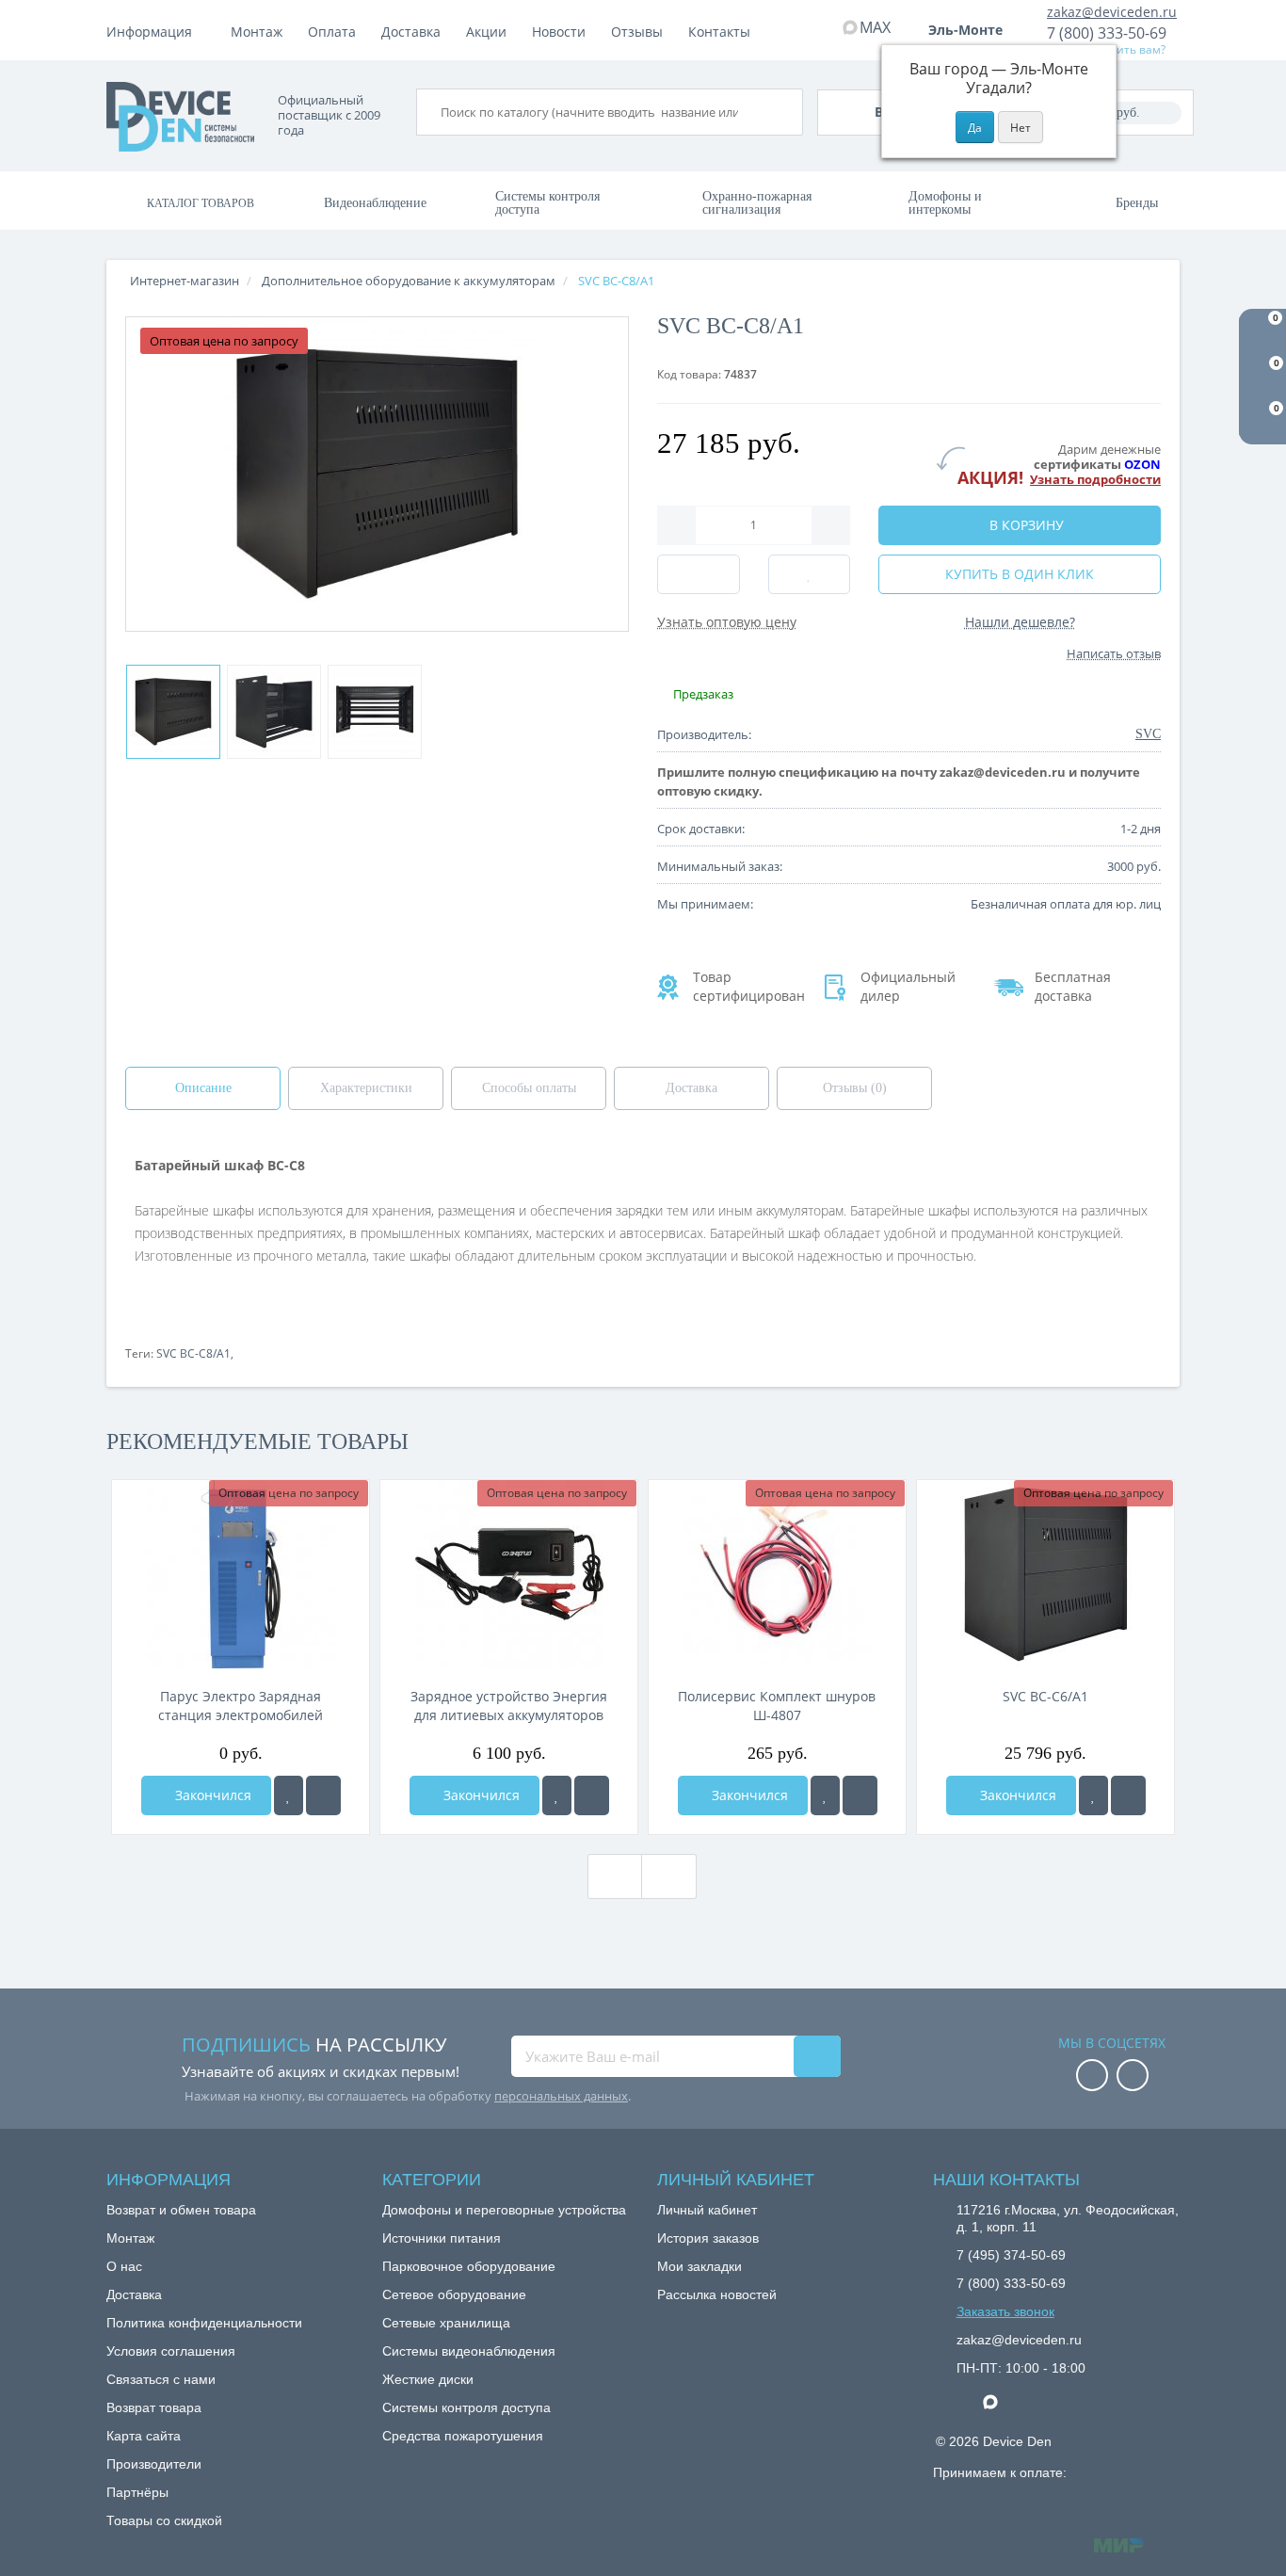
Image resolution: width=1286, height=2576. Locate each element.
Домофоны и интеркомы (945, 203)
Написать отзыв (1114, 653)
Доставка (411, 32)
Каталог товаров (201, 203)
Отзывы (637, 32)
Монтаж (257, 32)
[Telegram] (966, 2403)
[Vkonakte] (1133, 2077)
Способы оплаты (529, 1088)
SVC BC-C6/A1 (1045, 1696)
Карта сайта (144, 2436)
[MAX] (1000, 2397)
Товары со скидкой (164, 2520)
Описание (203, 1088)
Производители (154, 2464)
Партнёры (137, 2492)
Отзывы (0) (855, 1088)
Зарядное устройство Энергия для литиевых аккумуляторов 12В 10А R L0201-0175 (509, 1706)
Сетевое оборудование (454, 2294)
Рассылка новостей (717, 2294)
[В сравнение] (323, 1795)
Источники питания (442, 2238)
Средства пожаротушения (463, 2436)
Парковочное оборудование (469, 2266)
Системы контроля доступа (547, 203)
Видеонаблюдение (375, 203)
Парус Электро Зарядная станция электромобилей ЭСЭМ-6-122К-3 (241, 1706)
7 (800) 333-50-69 (1107, 33)
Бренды (1137, 203)
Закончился (211, 1795)
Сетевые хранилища (446, 2323)
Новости (559, 32)
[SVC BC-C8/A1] (173, 712)
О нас (124, 2266)
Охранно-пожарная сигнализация (757, 203)
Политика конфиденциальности (204, 2323)
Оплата (332, 32)
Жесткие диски (428, 2379)
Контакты (719, 32)
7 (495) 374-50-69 (1011, 2255)
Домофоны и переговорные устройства (504, 2210)
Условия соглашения (171, 2351)
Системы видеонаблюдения (469, 2351)
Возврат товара (154, 2407)
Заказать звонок (1005, 2311)
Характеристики (366, 1088)
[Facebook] (1092, 2077)
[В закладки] (289, 1795)
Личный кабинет (707, 2210)
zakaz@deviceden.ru (1112, 12)
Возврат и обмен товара (181, 2210)
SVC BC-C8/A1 (193, 1353)
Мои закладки (699, 2266)
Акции (486, 32)
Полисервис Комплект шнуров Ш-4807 (777, 1706)
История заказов (708, 2238)
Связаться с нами (161, 2379)
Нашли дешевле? (1020, 622)
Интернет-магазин (185, 281)
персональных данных (561, 2096)
